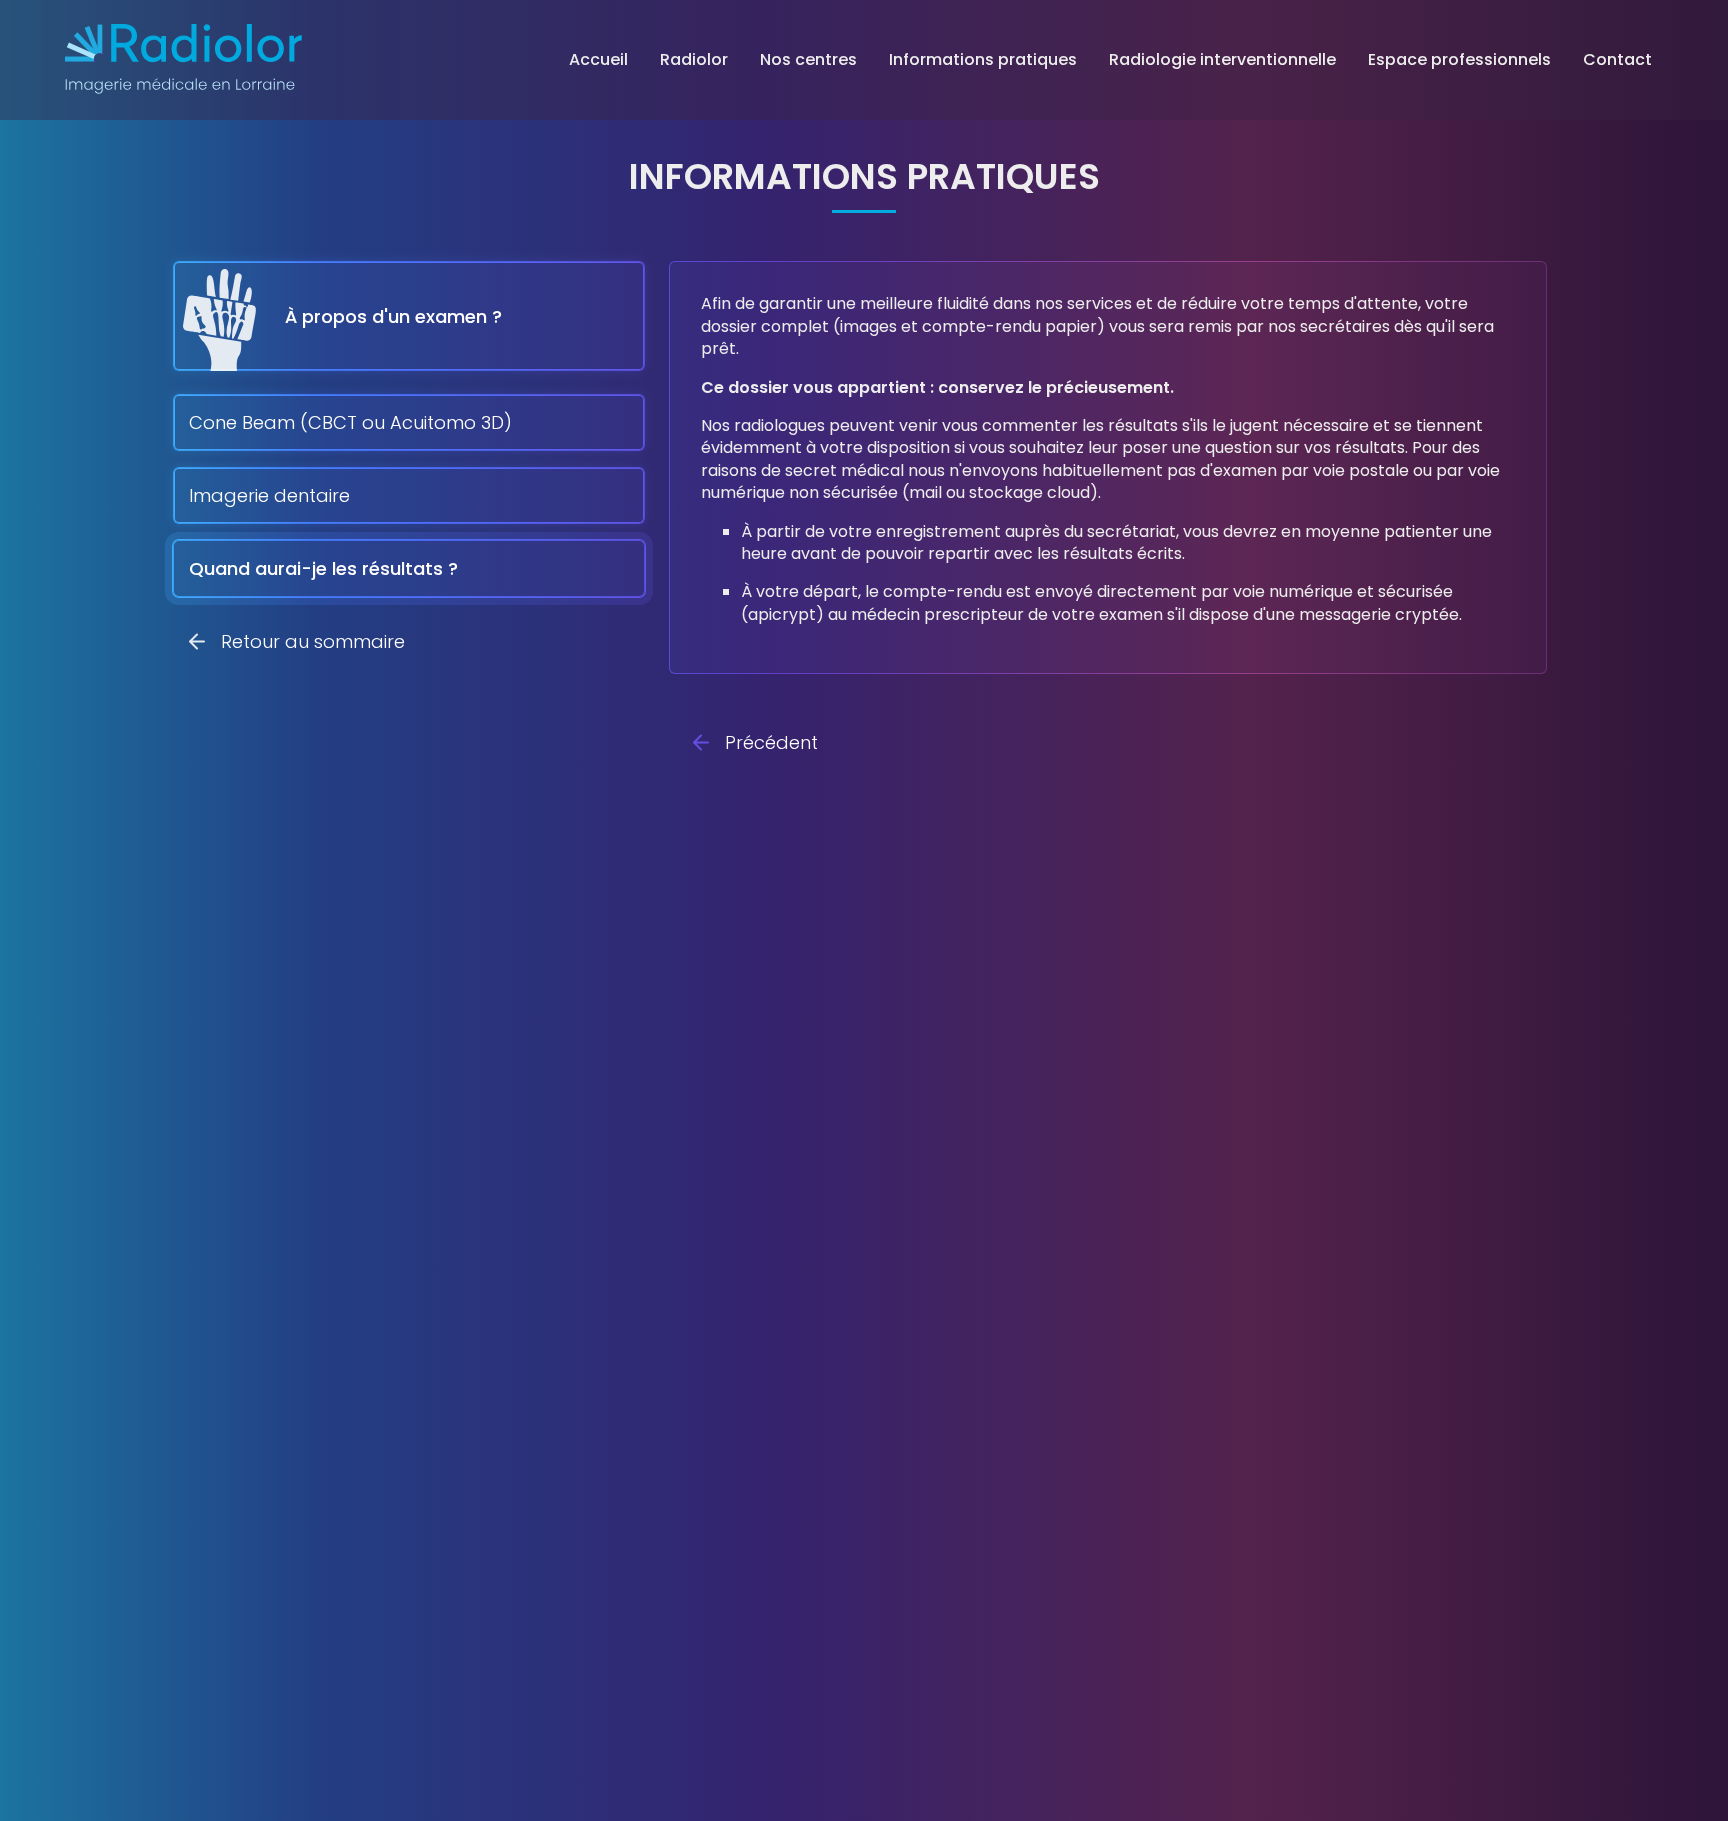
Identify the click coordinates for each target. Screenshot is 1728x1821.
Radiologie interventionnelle (1222, 59)
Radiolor (694, 59)
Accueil (598, 59)
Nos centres (808, 59)
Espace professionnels (1459, 59)
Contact (1617, 59)
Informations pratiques (983, 59)
